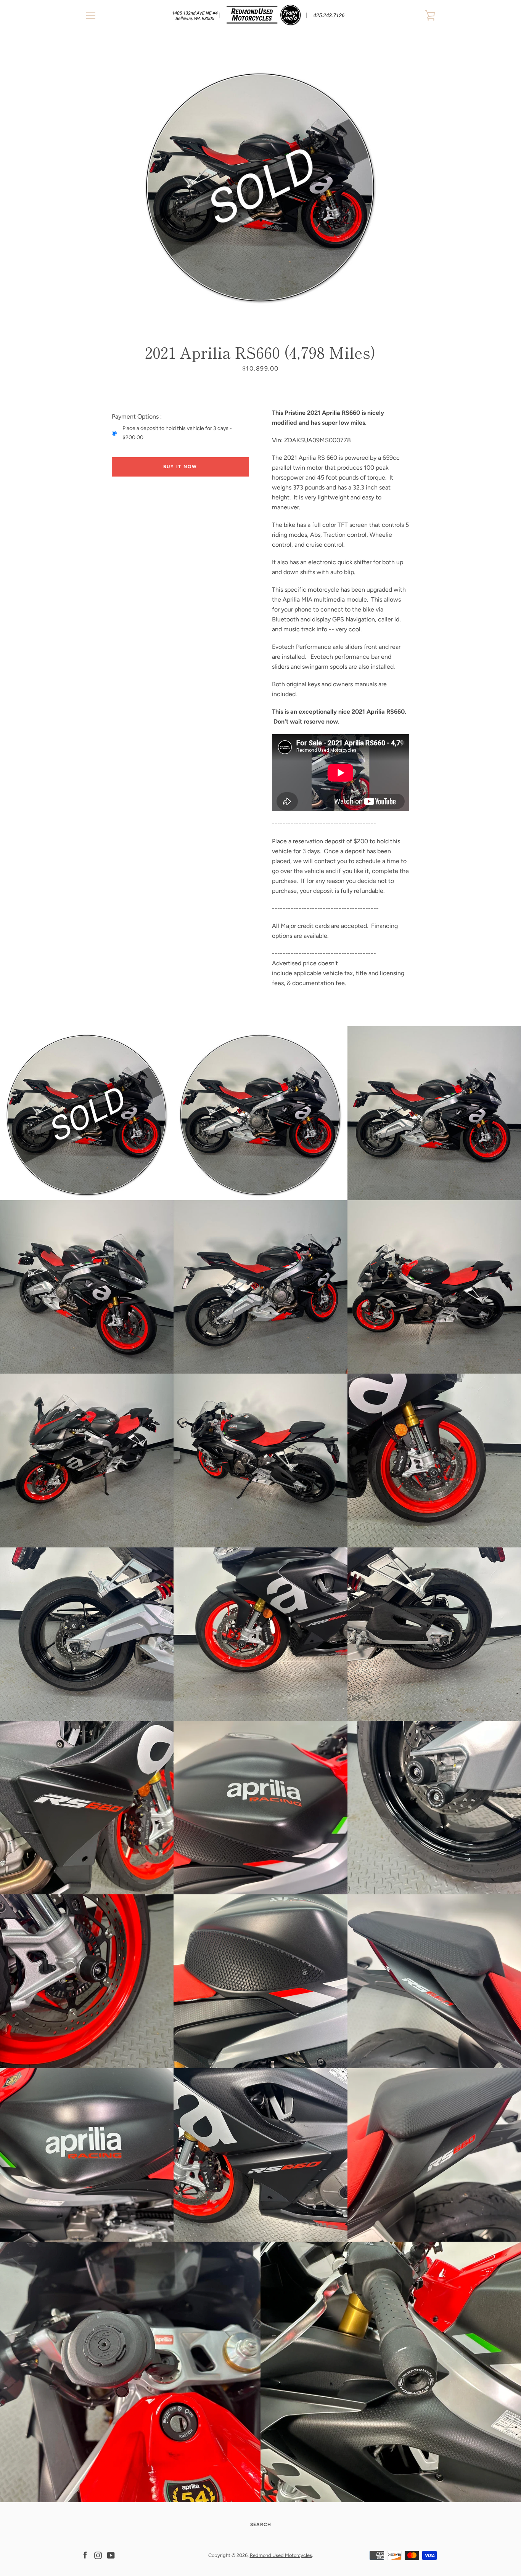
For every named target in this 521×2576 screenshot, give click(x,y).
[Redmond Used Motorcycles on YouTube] (111, 2555)
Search (261, 2525)
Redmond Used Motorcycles (281, 2555)
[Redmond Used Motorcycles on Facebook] (85, 2555)
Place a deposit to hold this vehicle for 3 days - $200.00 (177, 433)
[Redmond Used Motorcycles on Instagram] (98, 2555)
